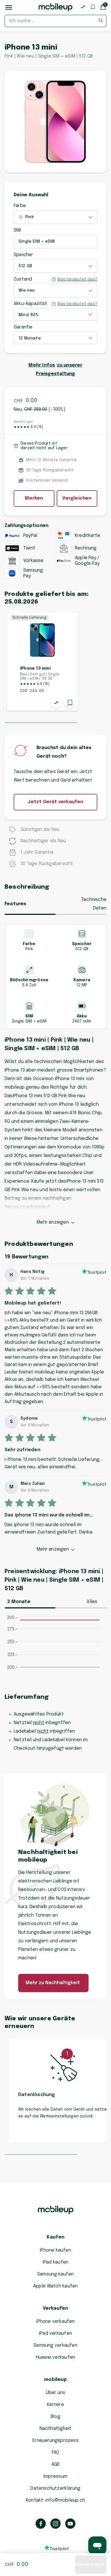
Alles (92, 1602)
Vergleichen (77, 498)
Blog (55, 2417)
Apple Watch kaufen (56, 2286)
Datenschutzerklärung (55, 2488)
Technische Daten (94, 904)
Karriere (55, 2405)
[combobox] (55, 21)
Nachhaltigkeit (56, 2429)
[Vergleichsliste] (83, 7)
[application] (55, 1649)
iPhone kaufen (55, 2250)
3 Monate (19, 1602)
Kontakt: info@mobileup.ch (55, 2500)
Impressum (55, 2476)
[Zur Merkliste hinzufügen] (70, 703)
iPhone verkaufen (55, 2322)
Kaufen (55, 2237)
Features (16, 904)
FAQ (56, 2453)
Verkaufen (56, 2308)
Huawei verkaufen (55, 2357)
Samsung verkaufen (55, 2345)
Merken (34, 498)
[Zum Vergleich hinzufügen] (56, 703)
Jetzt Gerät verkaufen (55, 802)
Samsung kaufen (55, 2274)
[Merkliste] (93, 7)
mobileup (55, 2380)
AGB (56, 2464)
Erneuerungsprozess (55, 2441)
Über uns (56, 2393)
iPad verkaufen (55, 2333)
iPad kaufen (55, 2262)
